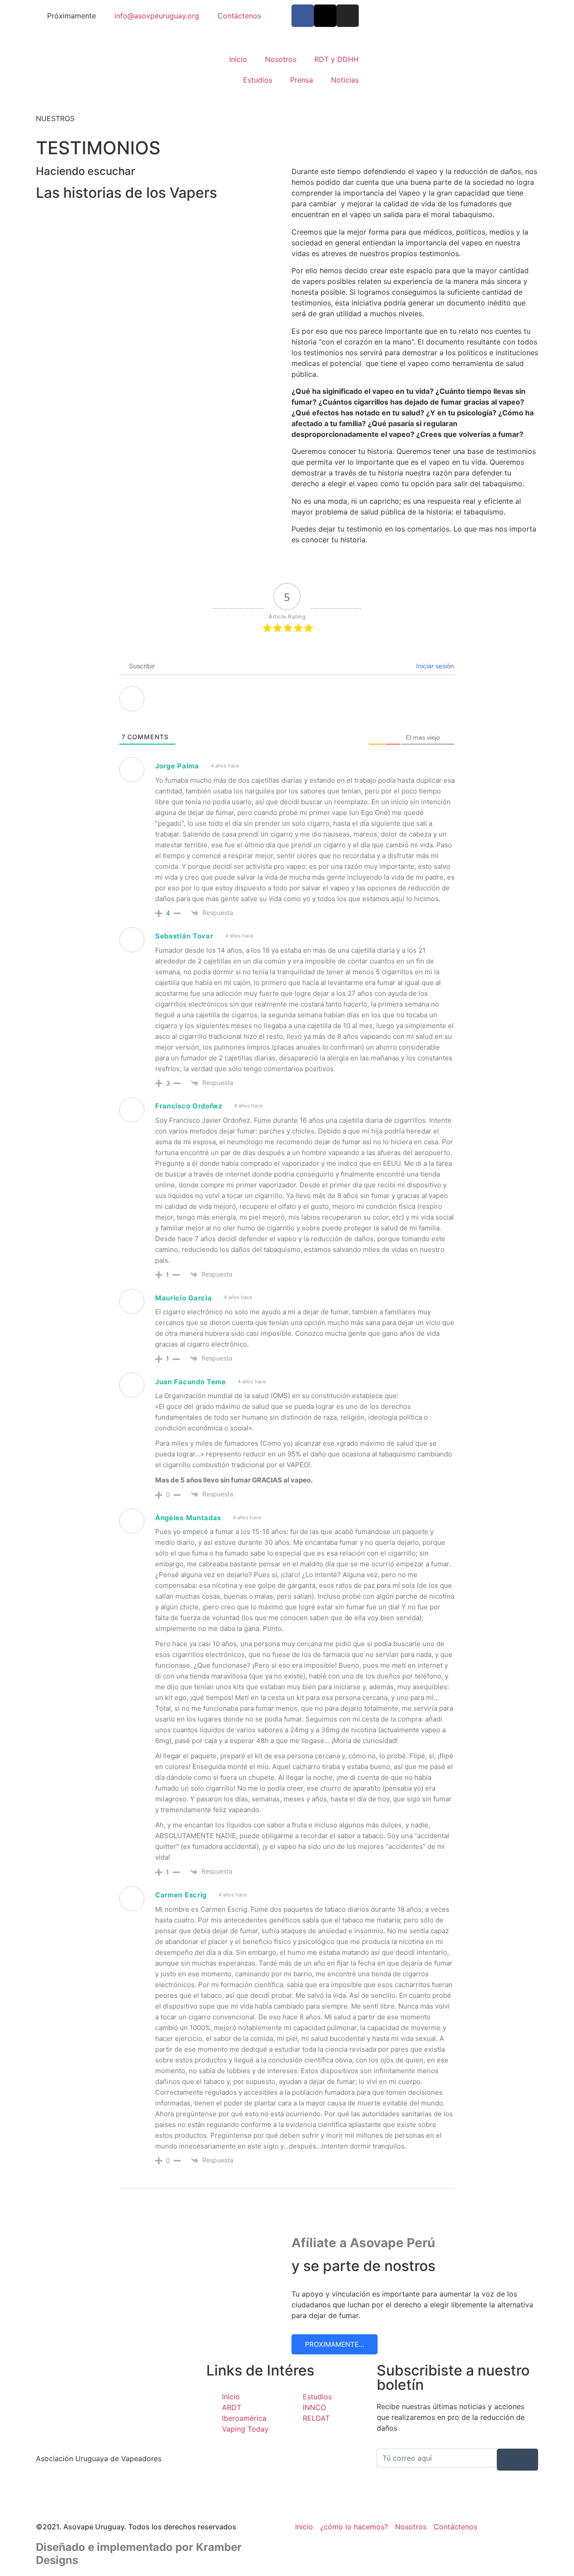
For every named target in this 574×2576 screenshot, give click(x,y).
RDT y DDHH (337, 59)
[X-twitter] (325, 16)
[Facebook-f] (303, 16)
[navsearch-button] (379, 70)
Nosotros (281, 59)
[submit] (517, 2460)
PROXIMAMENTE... (335, 2344)
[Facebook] (117, 2485)
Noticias (345, 80)
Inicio (238, 59)
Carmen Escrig (181, 1895)
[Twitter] (117, 2496)
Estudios (258, 80)
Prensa (302, 80)
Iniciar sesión (434, 666)
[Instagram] (348, 16)
